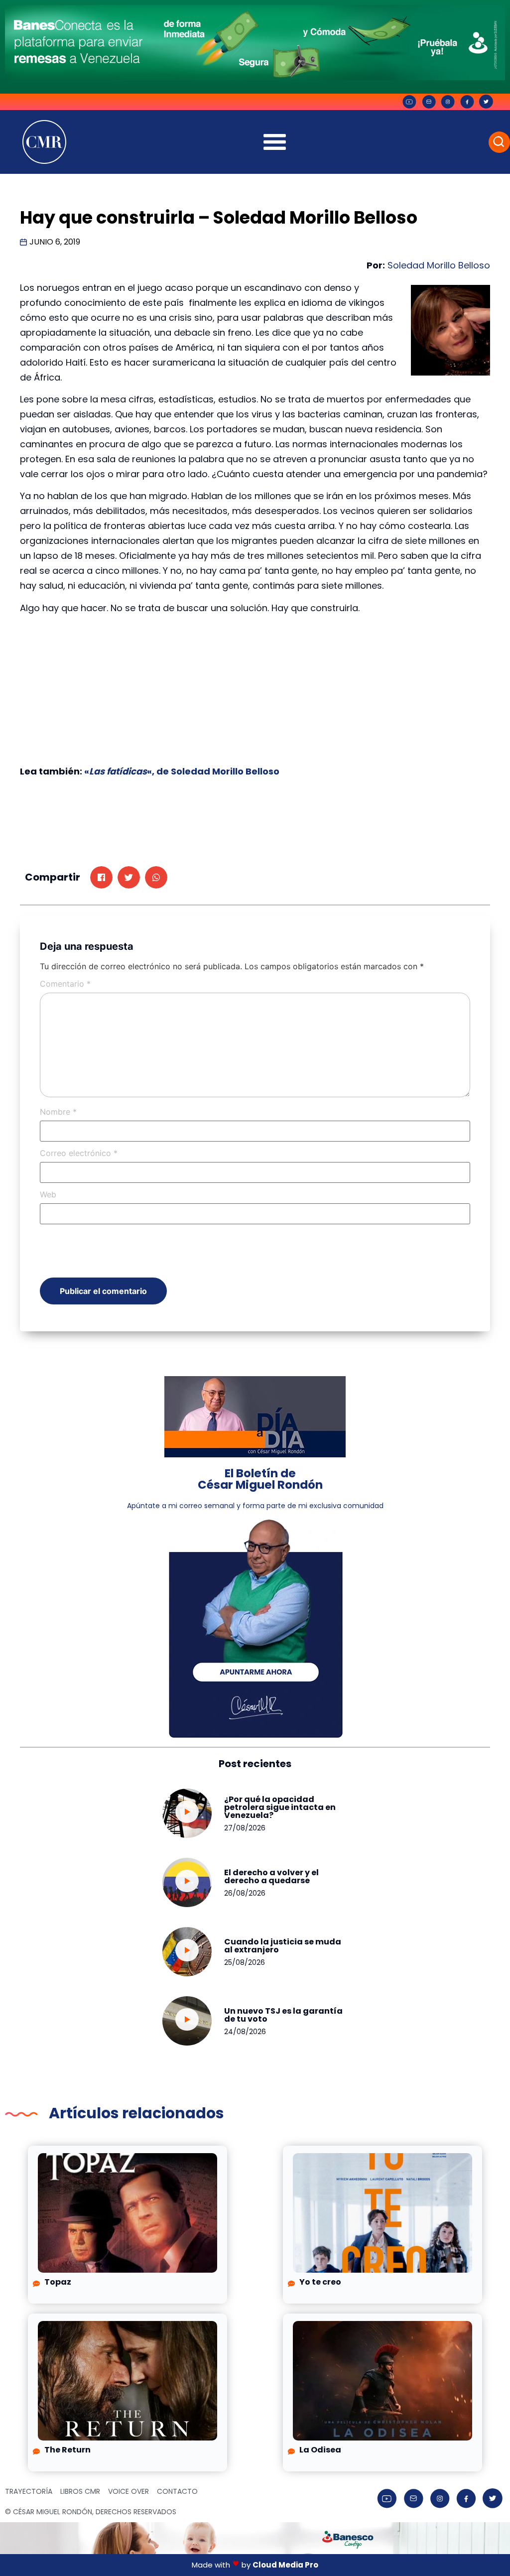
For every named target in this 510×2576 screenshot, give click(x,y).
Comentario (65, 984)
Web (48, 1194)
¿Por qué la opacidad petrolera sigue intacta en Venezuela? (280, 1807)
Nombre (58, 1112)
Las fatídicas (118, 771)
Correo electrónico (79, 1153)
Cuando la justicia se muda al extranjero (283, 1946)
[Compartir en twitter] (129, 877)
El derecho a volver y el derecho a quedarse (271, 1876)
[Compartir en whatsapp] (156, 877)
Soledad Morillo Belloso (439, 265)
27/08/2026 (245, 1828)
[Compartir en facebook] (101, 877)
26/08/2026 (245, 1893)
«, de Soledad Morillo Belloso (213, 771)
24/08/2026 (245, 2032)
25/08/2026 (245, 1962)
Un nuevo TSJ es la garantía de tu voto (283, 2015)
